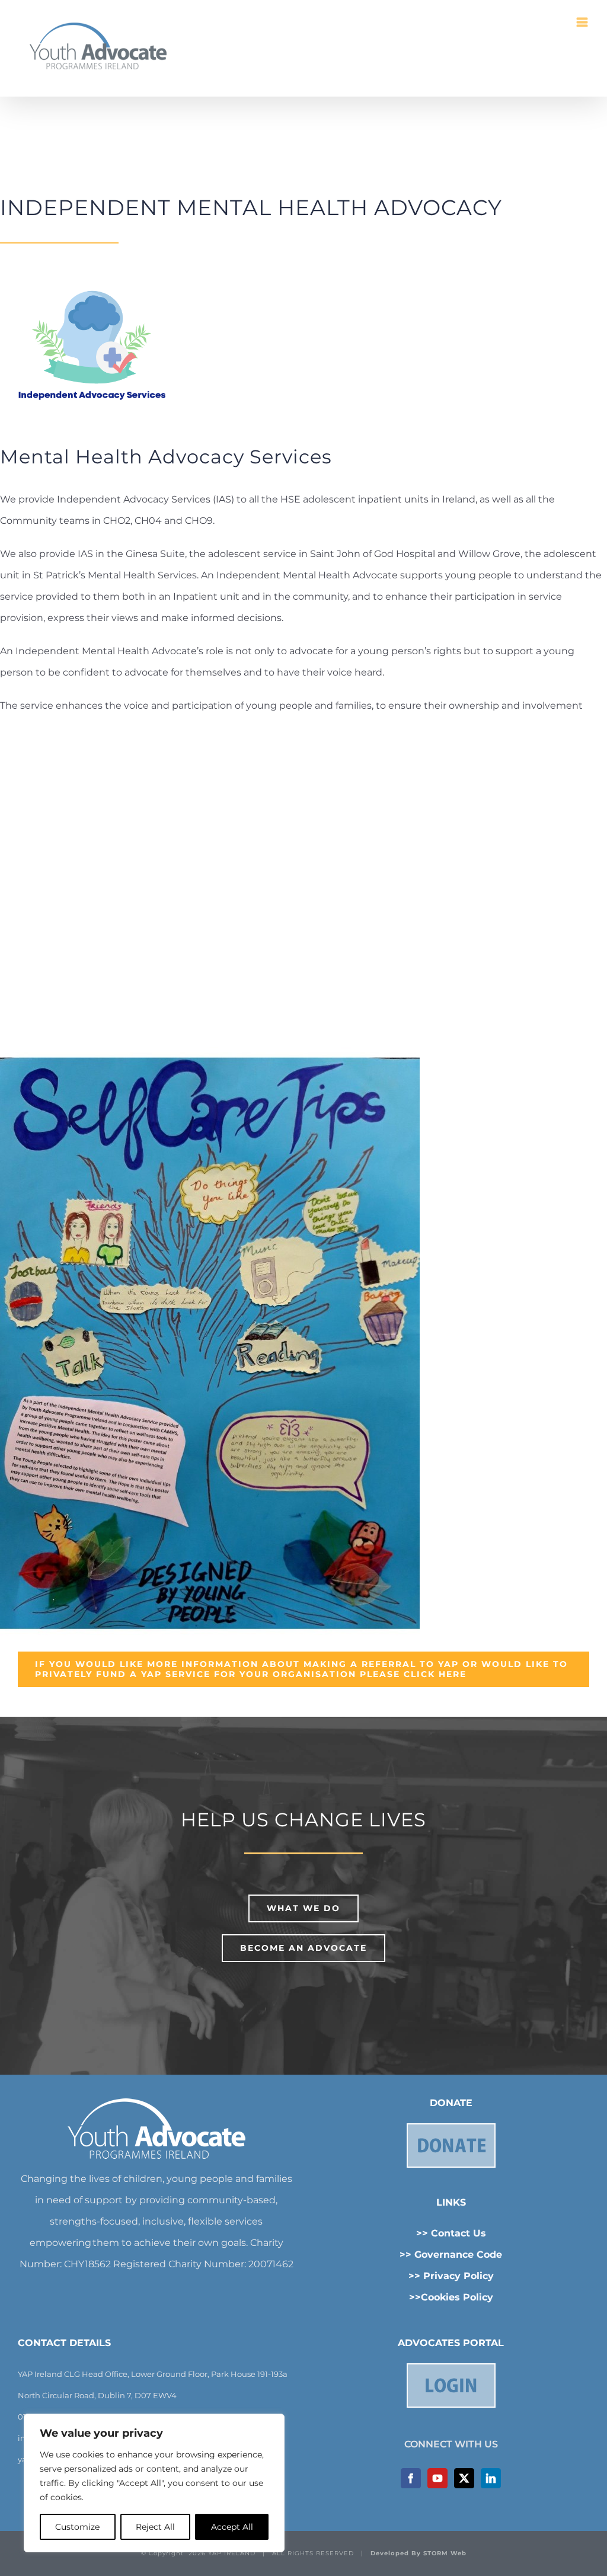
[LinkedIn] (491, 2478)
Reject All (155, 2527)
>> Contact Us (451, 2233)
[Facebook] (411, 2478)
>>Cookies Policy (451, 2297)
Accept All (232, 2527)
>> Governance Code (451, 2255)
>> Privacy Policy (451, 2276)
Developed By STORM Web (418, 2553)
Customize (77, 2527)
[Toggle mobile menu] (583, 22)
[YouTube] (437, 2478)
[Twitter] (464, 2478)
